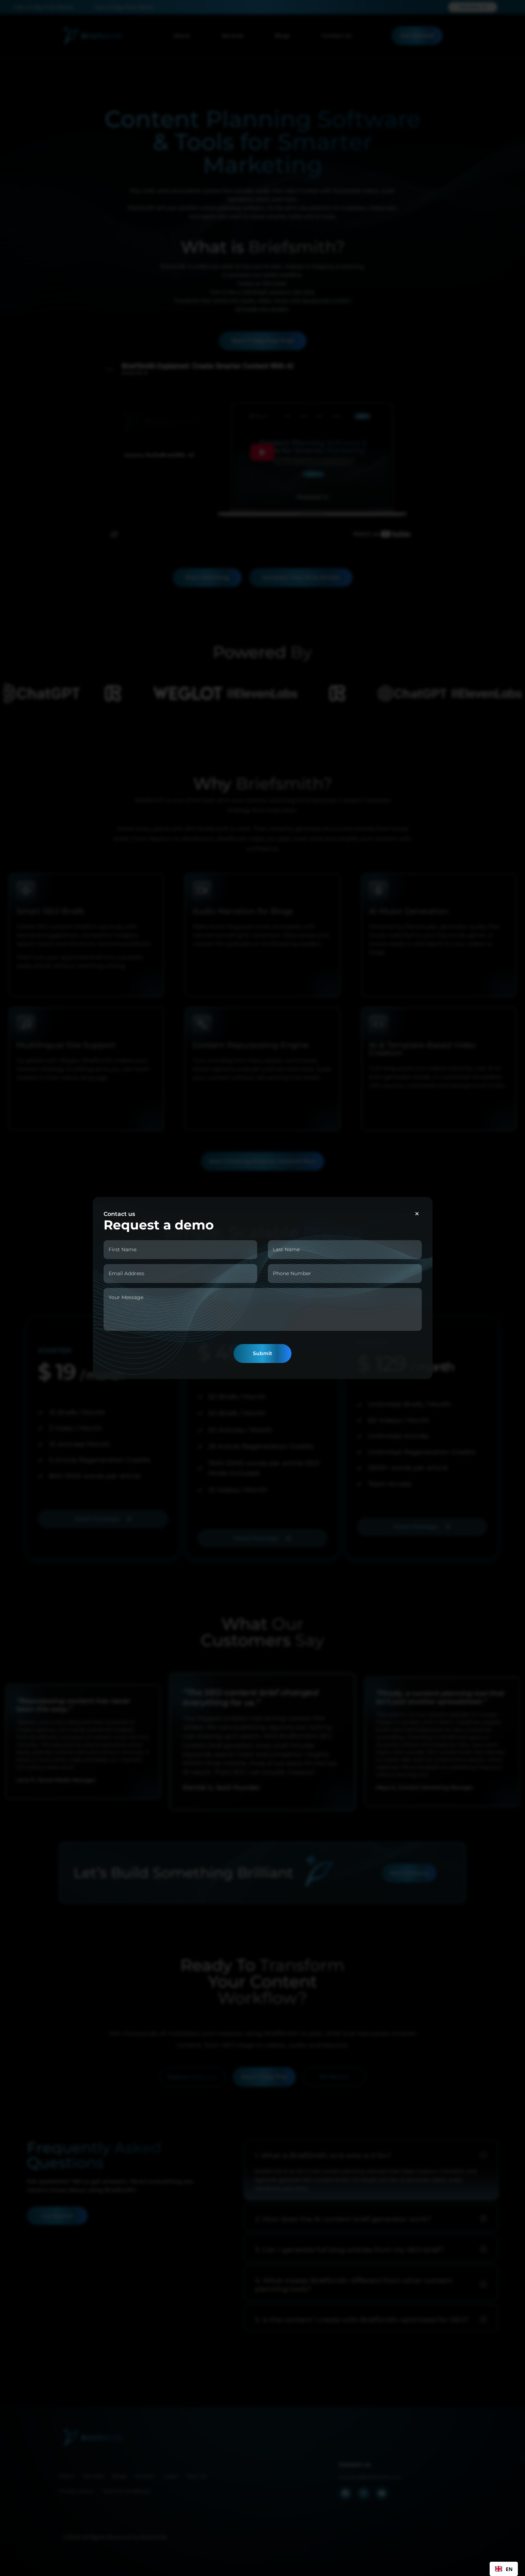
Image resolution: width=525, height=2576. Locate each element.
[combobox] (504, 2569)
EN (509, 2569)
